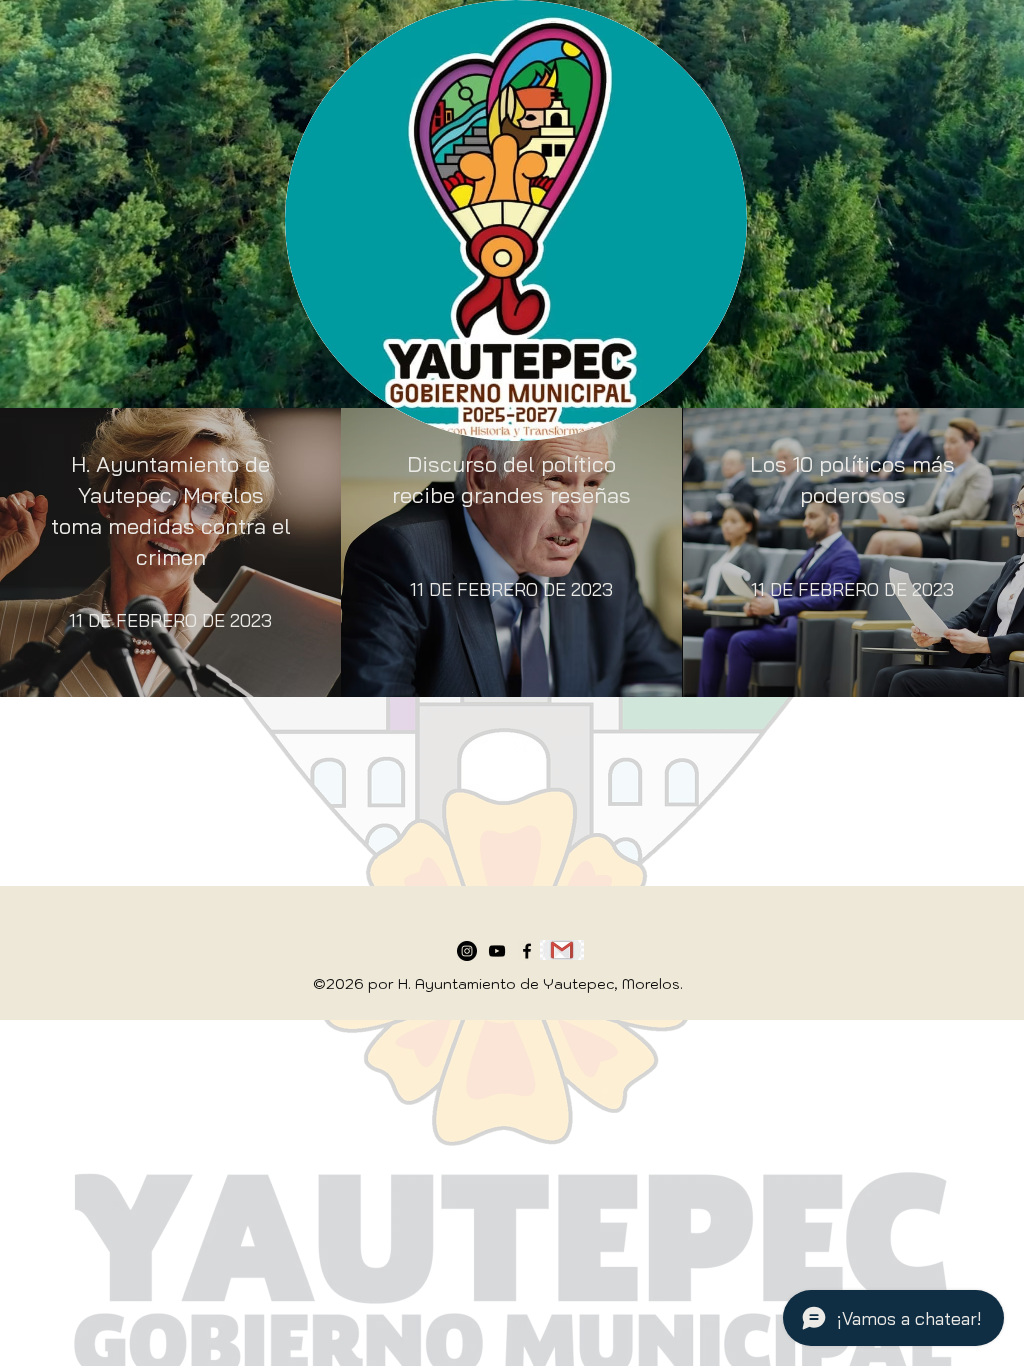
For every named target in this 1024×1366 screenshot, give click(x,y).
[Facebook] (527, 951)
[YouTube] (497, 951)
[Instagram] (467, 951)
